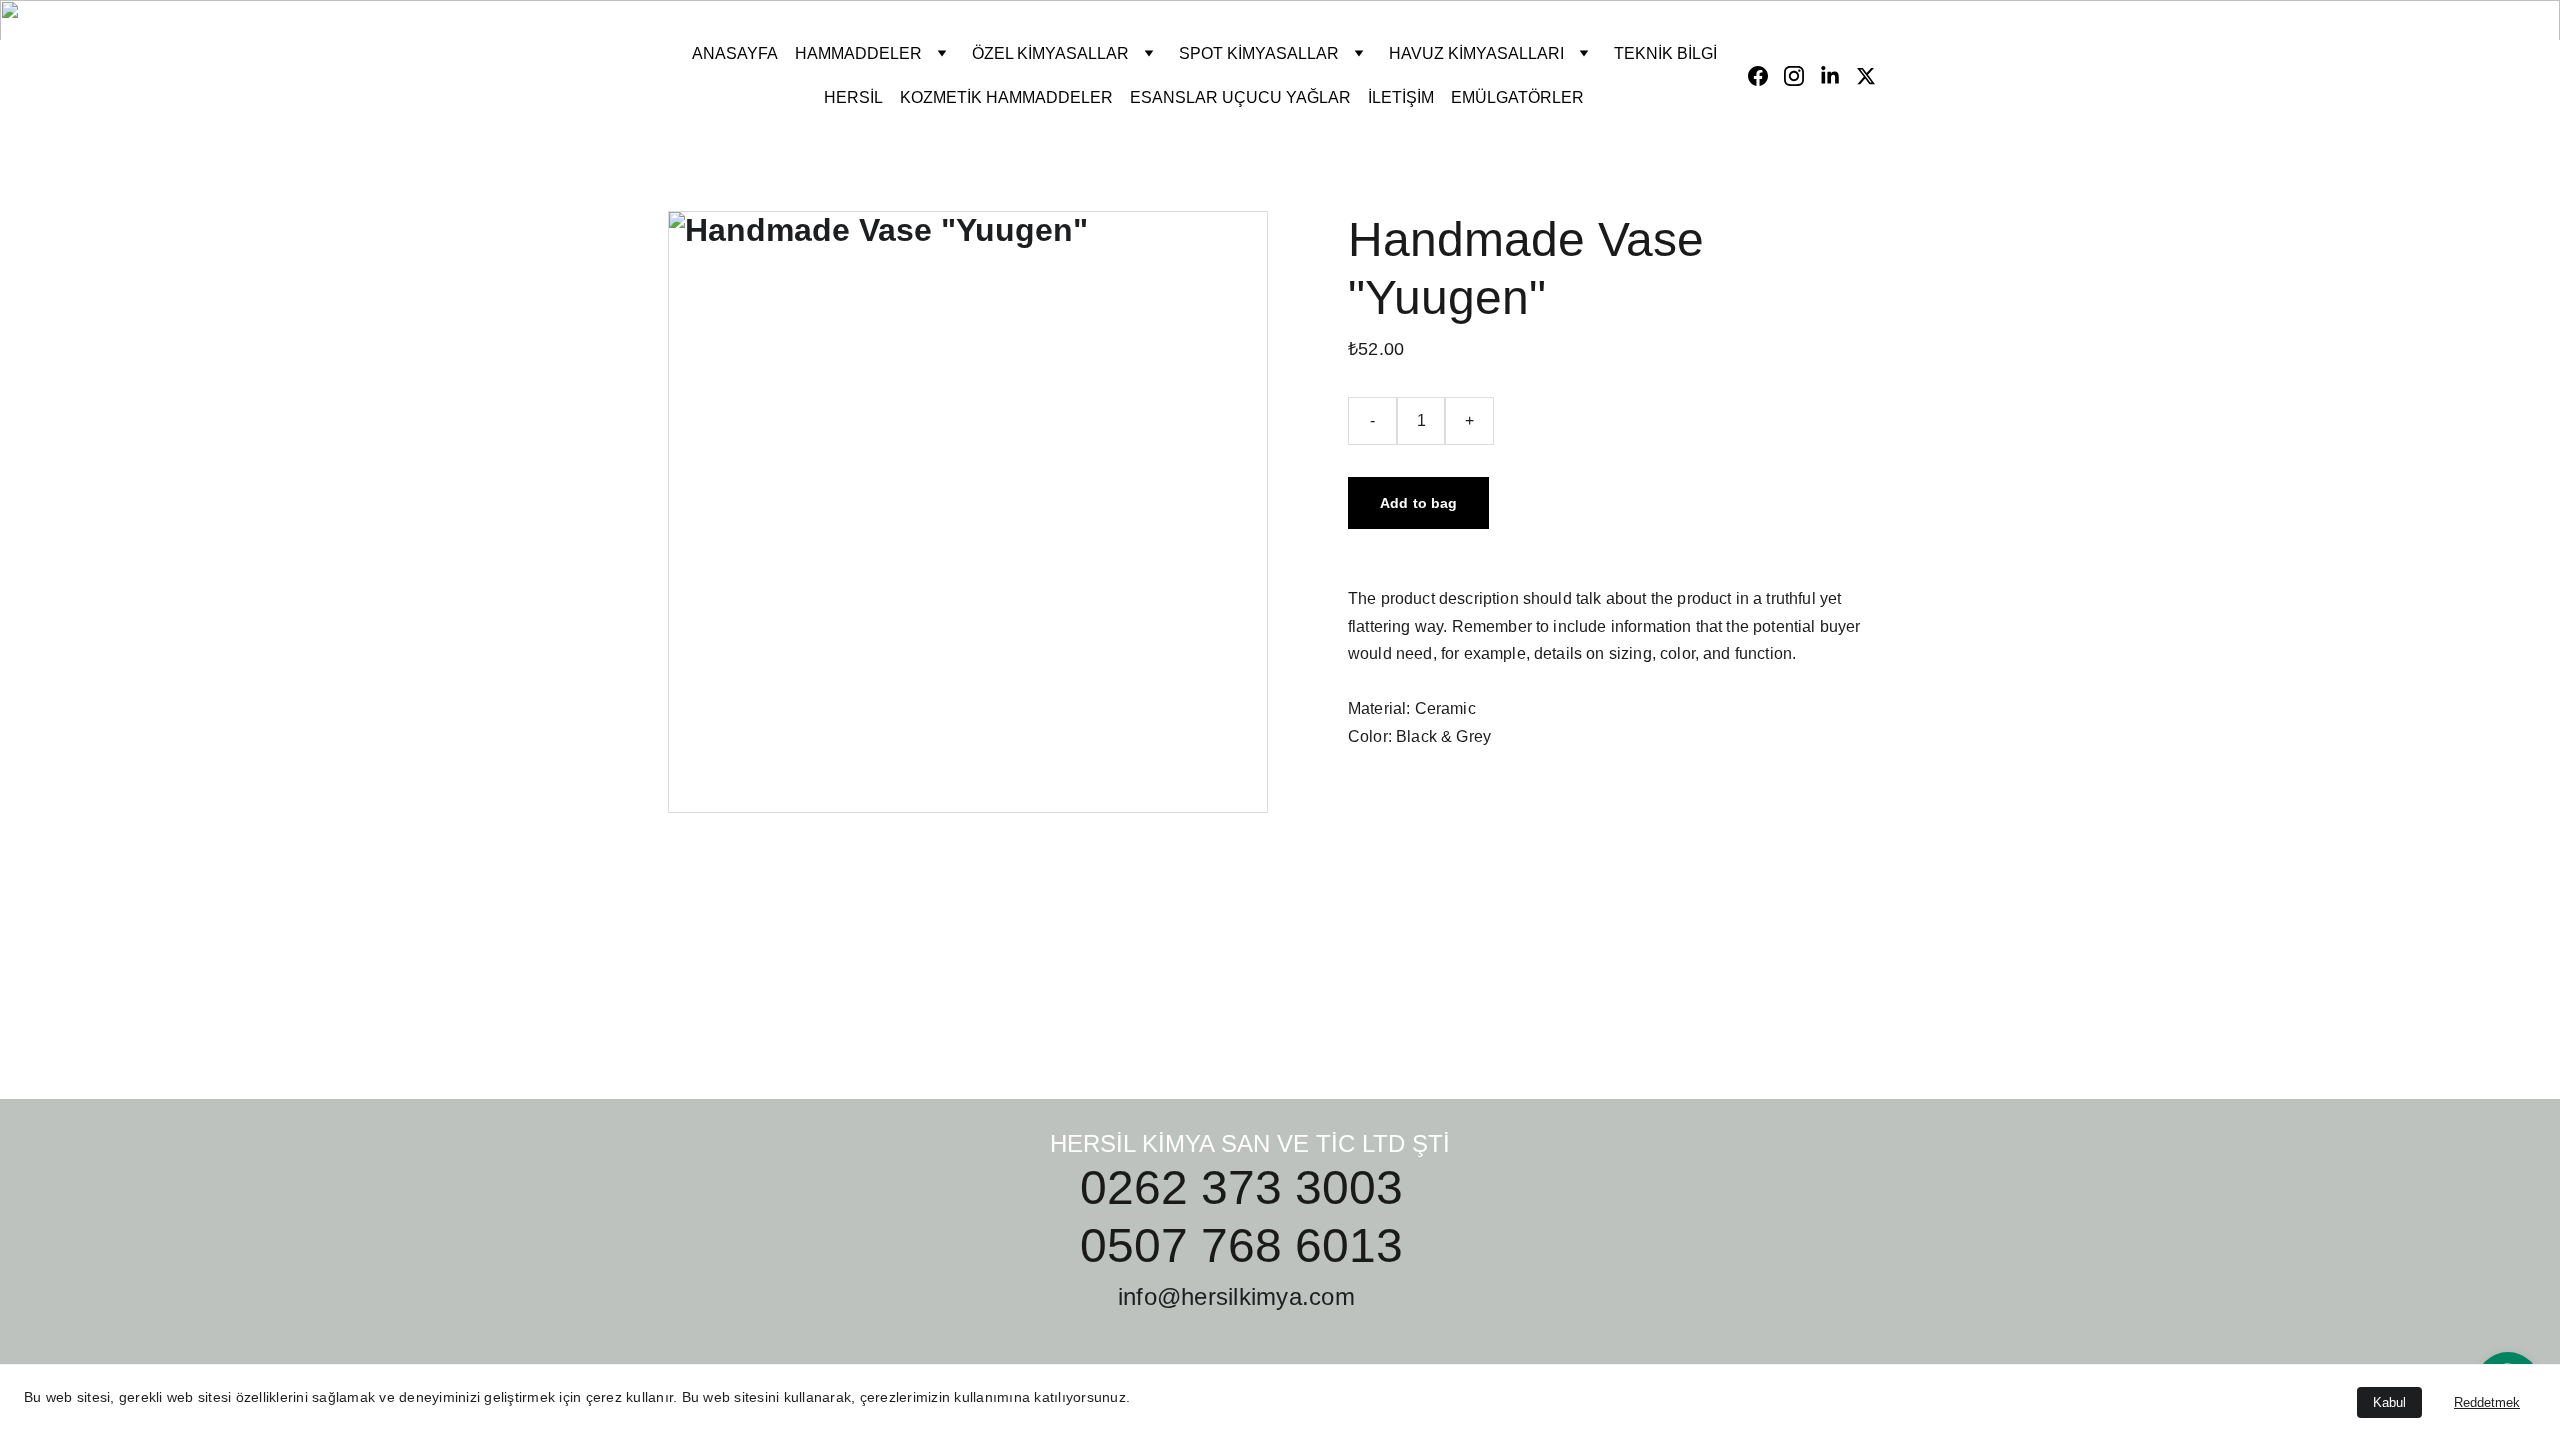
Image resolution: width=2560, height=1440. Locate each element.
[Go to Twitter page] (1866, 76)
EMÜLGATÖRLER (1517, 97)
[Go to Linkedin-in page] (1838, 76)
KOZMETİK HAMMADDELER (1006, 97)
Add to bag (1418, 503)
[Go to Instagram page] (1802, 76)
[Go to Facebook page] (1766, 76)
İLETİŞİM (1401, 97)
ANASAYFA (735, 53)
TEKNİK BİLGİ (1665, 53)
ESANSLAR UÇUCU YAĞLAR (1240, 97)
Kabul (2389, 1402)
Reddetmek (2487, 1402)
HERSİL (853, 97)
